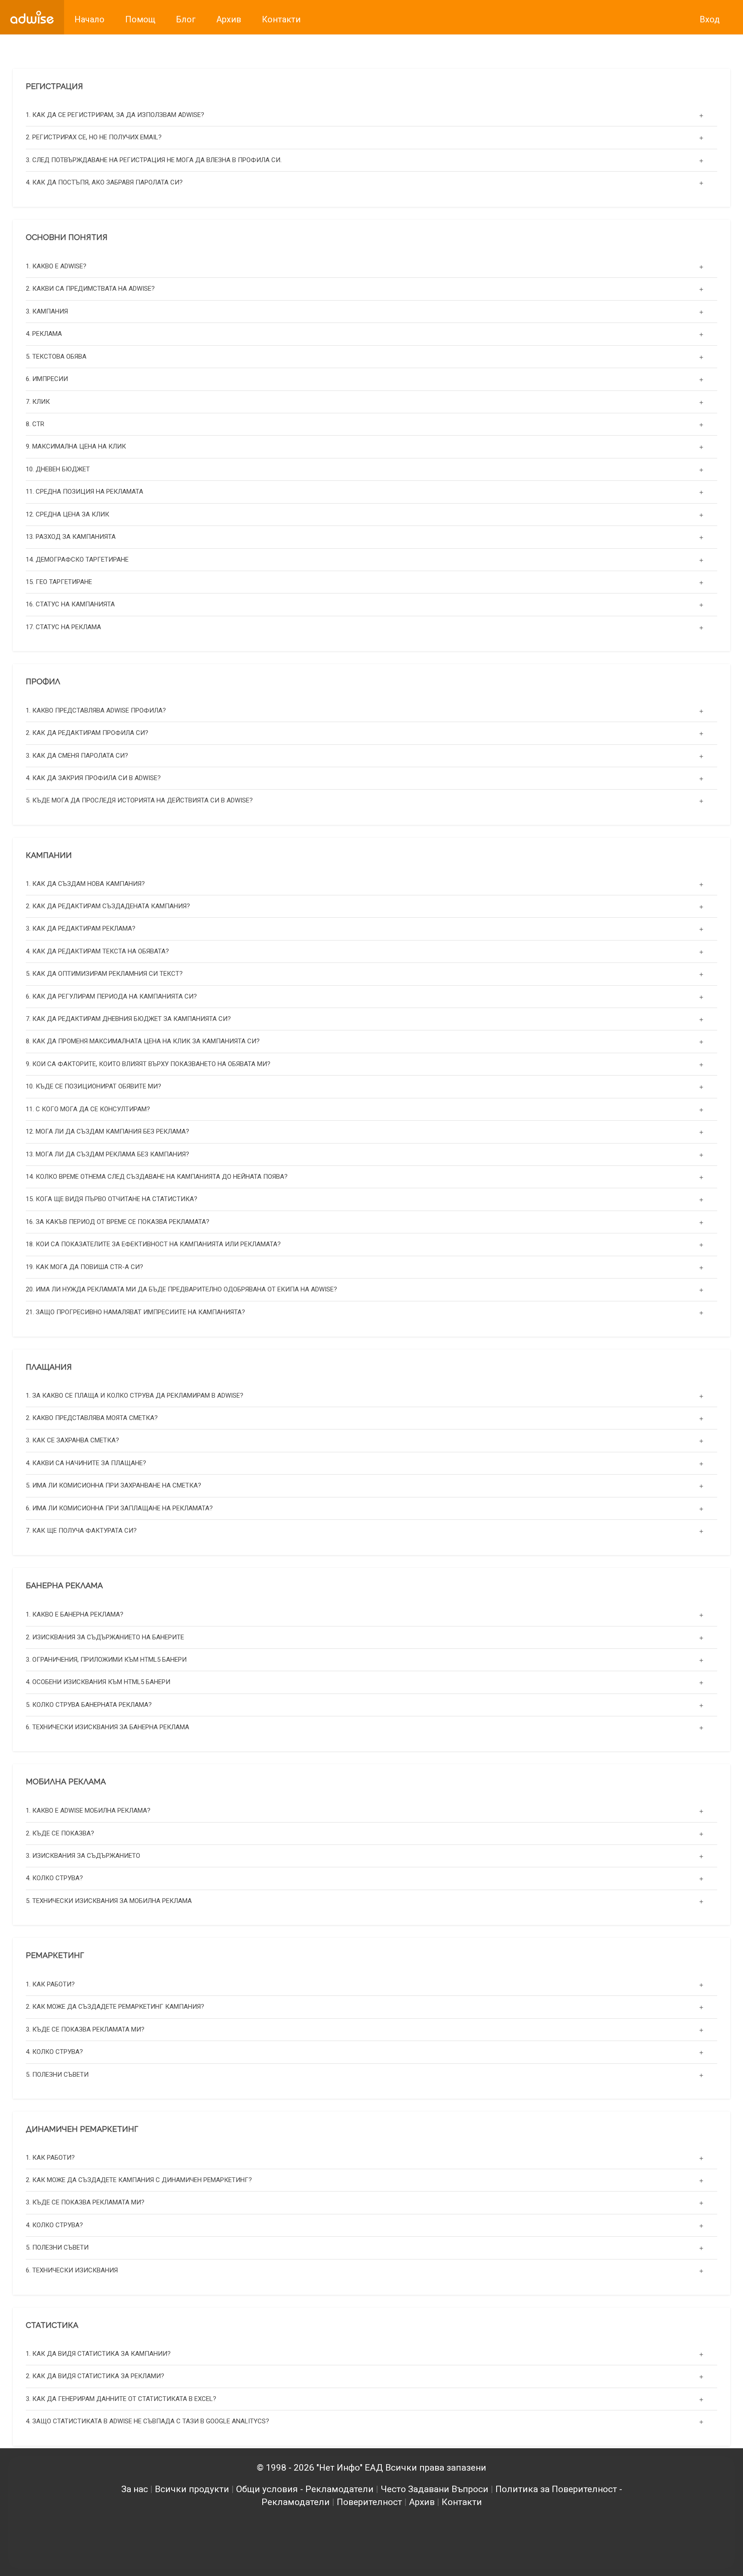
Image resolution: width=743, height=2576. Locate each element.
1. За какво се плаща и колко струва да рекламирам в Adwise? (135, 1396)
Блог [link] (186, 19)
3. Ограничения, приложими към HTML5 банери (106, 1660)
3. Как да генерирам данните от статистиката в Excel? (121, 2399)
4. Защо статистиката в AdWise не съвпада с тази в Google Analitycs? (147, 2422)
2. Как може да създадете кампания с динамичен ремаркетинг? (139, 2180)
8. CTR (35, 424)
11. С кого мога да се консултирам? (88, 1109)
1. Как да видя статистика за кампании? (98, 2354)
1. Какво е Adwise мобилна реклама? (88, 1811)
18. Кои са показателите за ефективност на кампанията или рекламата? (153, 1245)
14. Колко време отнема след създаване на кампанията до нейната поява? (157, 1177)
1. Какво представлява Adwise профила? (96, 710)
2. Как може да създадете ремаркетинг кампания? (115, 2007)
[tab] (371, 115)
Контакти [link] (281, 19)
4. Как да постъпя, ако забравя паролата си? (104, 183)
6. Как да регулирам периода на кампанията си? (111, 996)
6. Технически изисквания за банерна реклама (107, 1727)
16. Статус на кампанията (70, 604)
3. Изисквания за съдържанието (83, 1856)
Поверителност (369, 2502)
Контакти (462, 2502)
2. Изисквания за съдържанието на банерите (105, 1637)
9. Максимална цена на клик (76, 446)
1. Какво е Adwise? (56, 266)
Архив (422, 2502)
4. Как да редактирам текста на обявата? (97, 952)
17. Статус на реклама (63, 627)
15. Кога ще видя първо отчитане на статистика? (112, 1199)
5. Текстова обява (56, 356)
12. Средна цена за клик (68, 514)
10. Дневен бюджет (58, 469)
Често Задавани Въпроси (434, 2489)
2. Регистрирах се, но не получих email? (94, 138)
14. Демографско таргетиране (77, 559)
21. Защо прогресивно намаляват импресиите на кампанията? (135, 1312)
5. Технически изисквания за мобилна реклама (109, 1901)
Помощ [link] (140, 19)
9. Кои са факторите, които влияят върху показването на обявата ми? (148, 1064)
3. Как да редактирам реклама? (81, 929)
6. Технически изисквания (72, 2270)
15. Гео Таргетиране (59, 582)
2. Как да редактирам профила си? (87, 733)
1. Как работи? (50, 1984)
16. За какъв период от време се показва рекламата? (118, 1222)
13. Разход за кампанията (71, 537)
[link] (32, 17)
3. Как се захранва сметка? (72, 1441)
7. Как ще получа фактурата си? (81, 1531)
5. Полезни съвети (57, 2074)
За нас (135, 2489)
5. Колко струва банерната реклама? (89, 1705)
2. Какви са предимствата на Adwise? (90, 289)
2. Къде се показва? (60, 1833)
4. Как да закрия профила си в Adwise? (93, 778)
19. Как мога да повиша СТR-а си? (84, 1267)
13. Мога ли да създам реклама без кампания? (107, 1154)
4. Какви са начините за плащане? (86, 1463)
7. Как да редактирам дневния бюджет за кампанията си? (128, 1019)
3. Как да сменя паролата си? (77, 755)
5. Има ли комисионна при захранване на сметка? (114, 1486)
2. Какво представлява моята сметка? (92, 1418)
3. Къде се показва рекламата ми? (85, 2029)
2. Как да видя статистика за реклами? (95, 2376)
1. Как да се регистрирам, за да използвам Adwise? (115, 115)
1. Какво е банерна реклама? (75, 1614)
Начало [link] (89, 19)
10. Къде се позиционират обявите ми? (94, 1087)
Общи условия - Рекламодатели (305, 2489)
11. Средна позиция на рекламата (84, 492)
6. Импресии (47, 379)
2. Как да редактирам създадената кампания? (108, 907)
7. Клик (38, 401)
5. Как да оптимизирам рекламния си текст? (104, 974)
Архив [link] (229, 19)
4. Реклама (44, 334)
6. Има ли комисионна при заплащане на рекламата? (119, 1508)
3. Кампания (47, 311)
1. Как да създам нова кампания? (85, 884)
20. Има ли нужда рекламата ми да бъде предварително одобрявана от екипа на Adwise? (181, 1290)
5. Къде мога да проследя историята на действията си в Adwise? (139, 800)
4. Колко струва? (54, 1878)
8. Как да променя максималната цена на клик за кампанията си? (143, 1042)
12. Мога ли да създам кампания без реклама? (107, 1132)
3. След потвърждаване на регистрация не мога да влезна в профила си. (154, 160)
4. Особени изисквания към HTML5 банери (98, 1682)
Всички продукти (192, 2489)
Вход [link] (710, 19)
